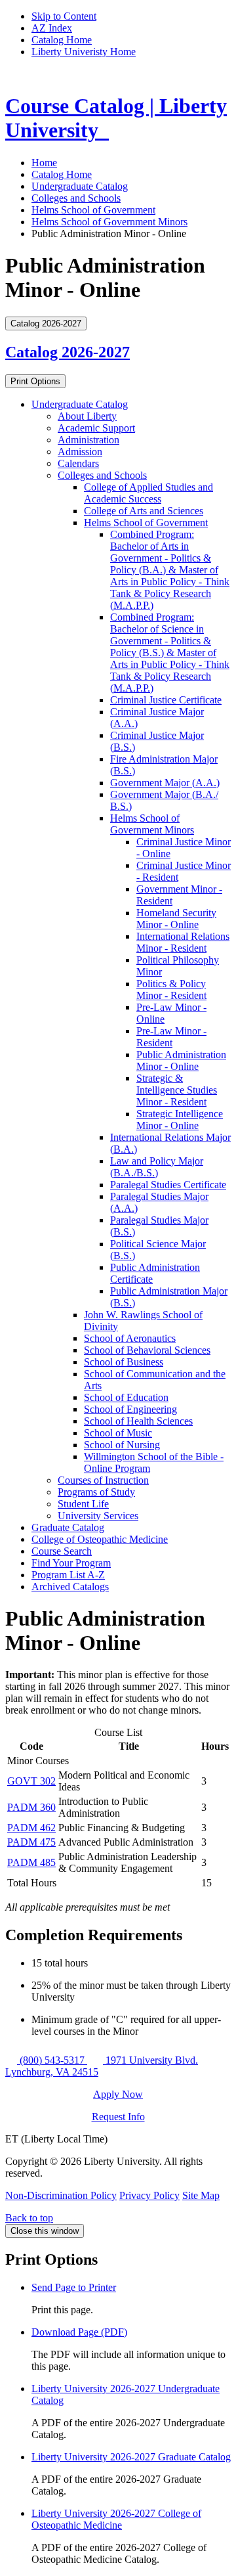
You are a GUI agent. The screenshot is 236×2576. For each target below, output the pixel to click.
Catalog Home (62, 40)
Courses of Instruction (103, 1480)
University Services (98, 1516)
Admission (80, 452)
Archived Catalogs (70, 1587)
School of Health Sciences (138, 1421)
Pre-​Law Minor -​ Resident (171, 1037)
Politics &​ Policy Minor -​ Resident (171, 989)
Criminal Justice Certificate (166, 700)
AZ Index (52, 28)
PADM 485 (31, 1862)
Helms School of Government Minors (109, 222)
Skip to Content (64, 16)
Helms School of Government (93, 210)
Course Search (62, 1551)
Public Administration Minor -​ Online (181, 1060)
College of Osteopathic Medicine (100, 1539)
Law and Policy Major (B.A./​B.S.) (157, 1167)
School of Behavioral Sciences (147, 1350)
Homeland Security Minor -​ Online (176, 919)
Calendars (78, 463)
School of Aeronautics (130, 1338)
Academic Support (96, 428)
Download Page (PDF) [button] (79, 2332)
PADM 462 (31, 1828)
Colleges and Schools (76, 198)
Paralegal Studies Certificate (168, 1185)
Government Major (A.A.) (165, 783)
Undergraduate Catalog (80, 186)
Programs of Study (96, 1492)
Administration (88, 440)
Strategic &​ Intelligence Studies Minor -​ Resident (177, 1090)
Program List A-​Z (68, 1575)
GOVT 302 (31, 1781)
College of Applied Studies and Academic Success (148, 493)
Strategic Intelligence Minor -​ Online (180, 1120)
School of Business (124, 1362)
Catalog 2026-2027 (68, 352)
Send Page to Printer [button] (74, 2287)
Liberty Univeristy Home (84, 52)
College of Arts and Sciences (144, 511)
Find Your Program (71, 1563)
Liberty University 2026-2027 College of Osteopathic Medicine (116, 2519)
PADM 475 (31, 1842)
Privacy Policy (149, 2195)
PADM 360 (31, 1807)
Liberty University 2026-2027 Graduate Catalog (131, 2457)
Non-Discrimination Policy (61, 2195)
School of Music (118, 1433)
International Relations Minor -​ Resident (183, 942)
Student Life (83, 1504)
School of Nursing (122, 1445)
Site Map (201, 2195)
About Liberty (87, 416)
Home (44, 163)
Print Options (35, 381)
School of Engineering (130, 1409)
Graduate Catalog (68, 1527)
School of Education (126, 1397)
